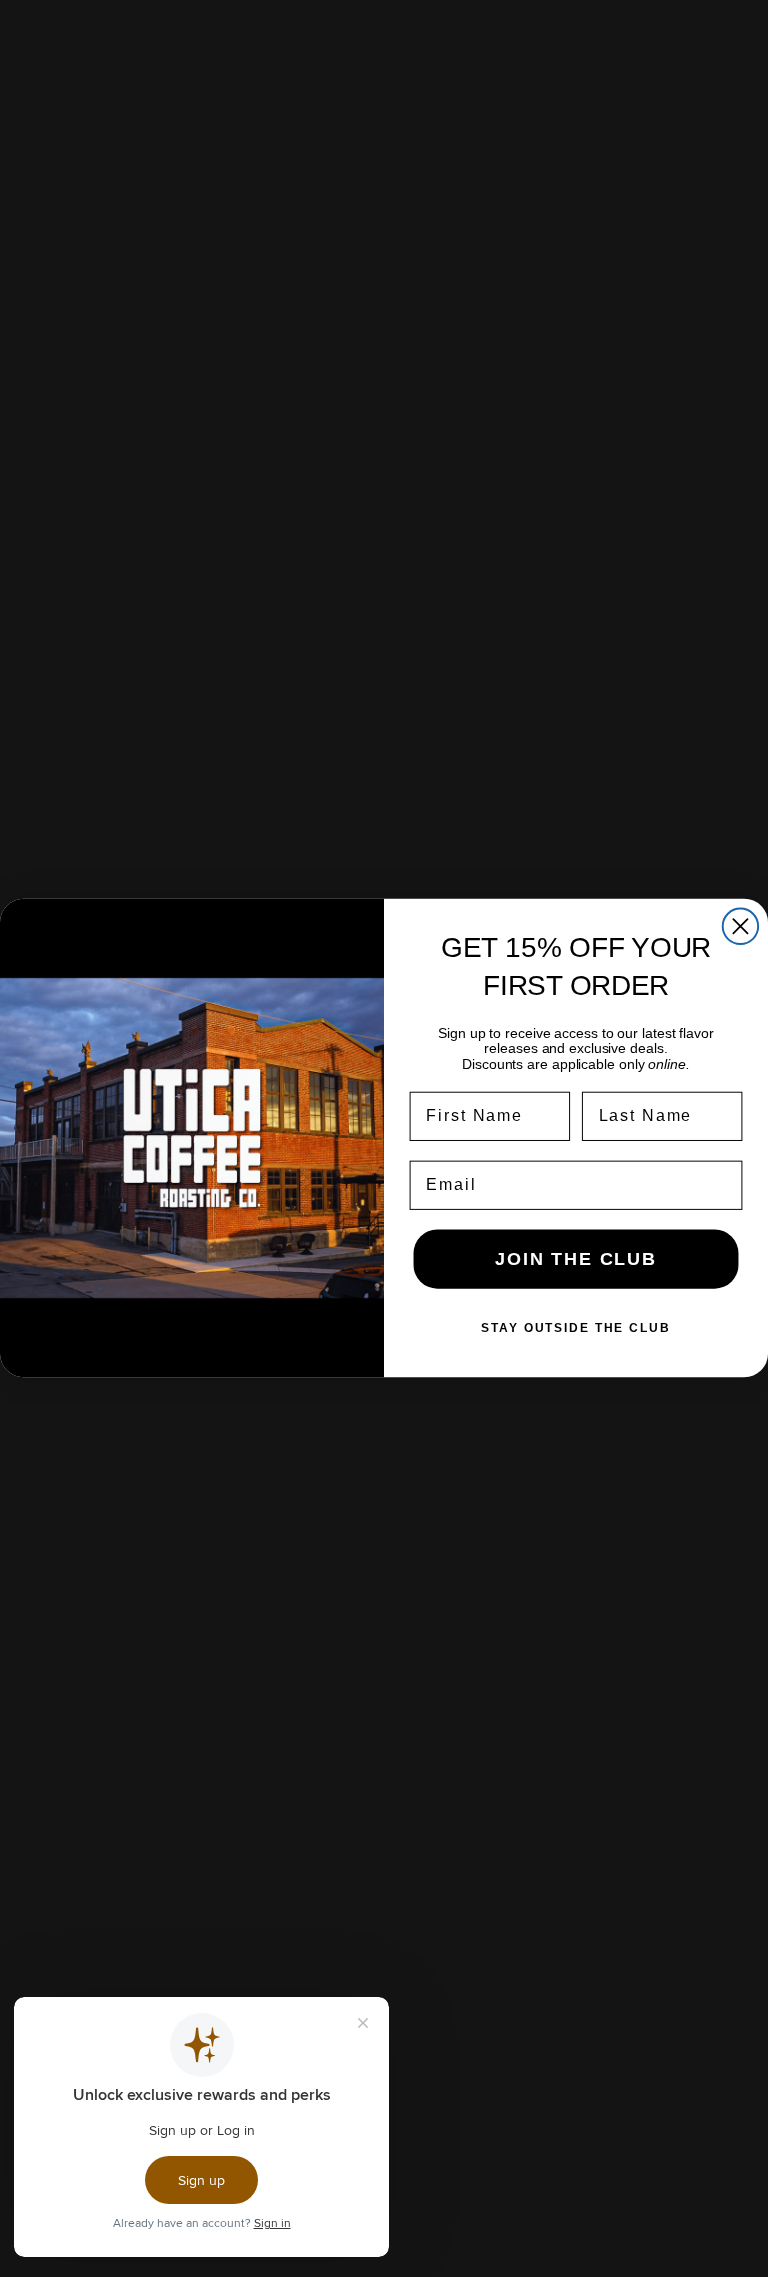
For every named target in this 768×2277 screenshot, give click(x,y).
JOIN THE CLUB (575, 1260)
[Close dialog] (740, 926)
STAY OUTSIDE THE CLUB (575, 1329)
